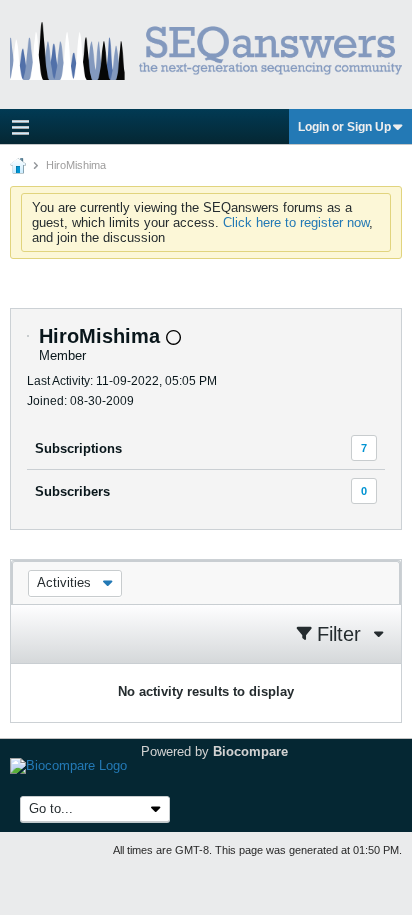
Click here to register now (296, 222)
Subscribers (72, 491)
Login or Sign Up (344, 127)
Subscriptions (78, 448)
